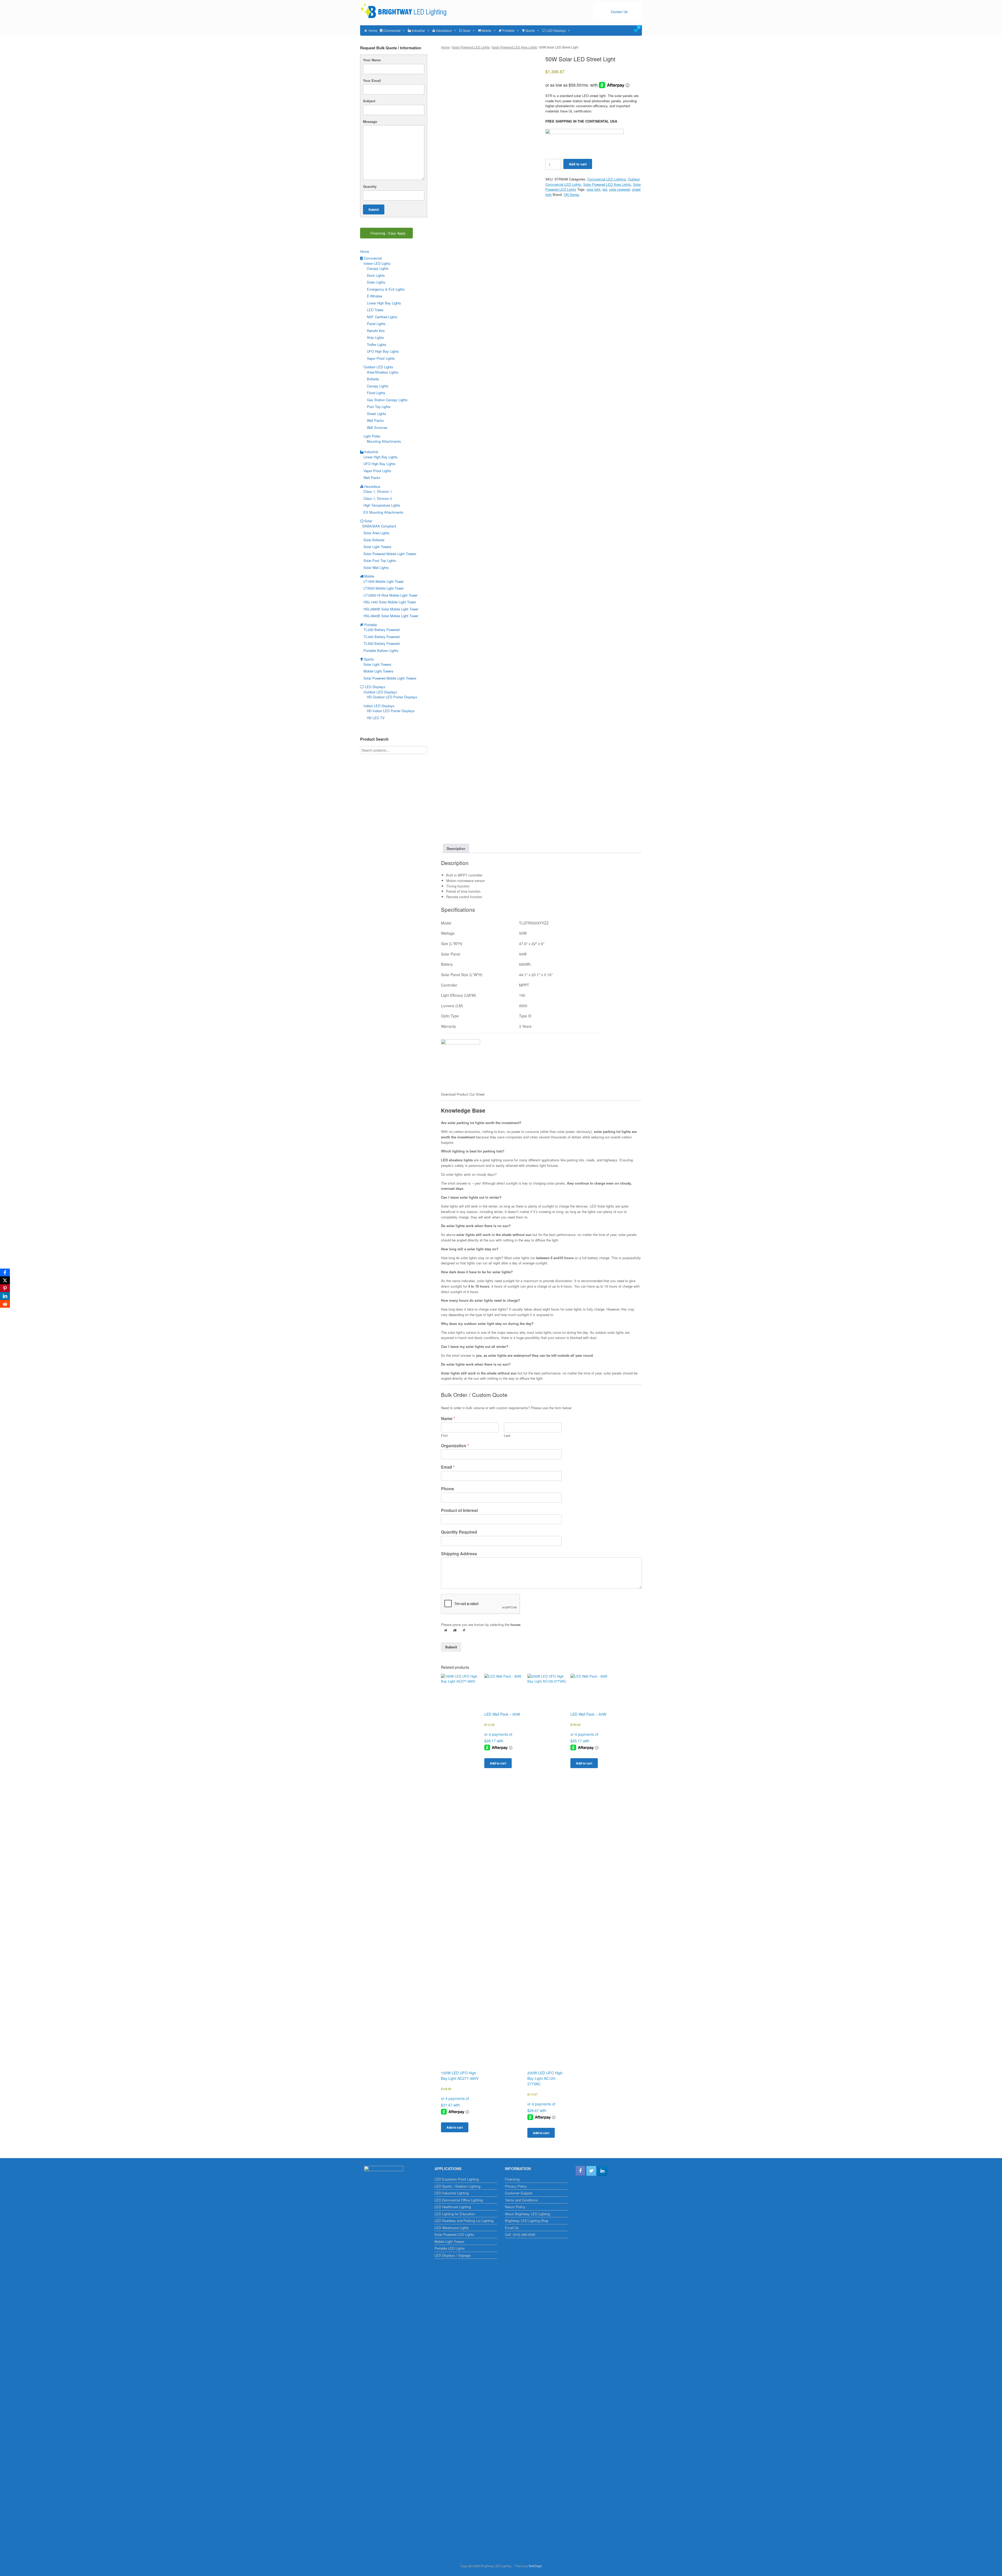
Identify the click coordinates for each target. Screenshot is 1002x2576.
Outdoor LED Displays (380, 692)
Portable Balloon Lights (381, 650)
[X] (5, 1280)
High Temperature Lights (382, 505)
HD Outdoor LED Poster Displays (392, 697)
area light (594, 189)
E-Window (374, 296)
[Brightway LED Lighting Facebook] (580, 2171)
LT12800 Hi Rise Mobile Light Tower (390, 595)
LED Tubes (375, 310)
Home (373, 30)
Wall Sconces (377, 427)
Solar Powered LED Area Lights (514, 47)
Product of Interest (459, 1511)
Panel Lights (376, 324)
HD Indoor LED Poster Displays (391, 711)
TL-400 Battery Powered (381, 637)
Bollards (373, 379)
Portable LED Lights (450, 2248)
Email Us (512, 2228)
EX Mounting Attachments (383, 512)
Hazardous (444, 30)
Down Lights (376, 282)
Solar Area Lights (377, 533)
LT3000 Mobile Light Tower (384, 588)
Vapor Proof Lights (381, 358)
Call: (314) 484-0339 (520, 2234)
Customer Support (519, 2193)
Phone (448, 1489)
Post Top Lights (379, 407)
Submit (451, 1647)
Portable (509, 30)
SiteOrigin (535, 2566)
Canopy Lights (378, 268)
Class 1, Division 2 (378, 498)
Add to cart (578, 164)
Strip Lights (375, 337)
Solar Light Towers (377, 547)
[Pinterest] (5, 1288)
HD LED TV (376, 718)
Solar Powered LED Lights (471, 47)
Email (448, 1467)
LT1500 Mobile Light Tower (384, 581)
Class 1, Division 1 (378, 491)
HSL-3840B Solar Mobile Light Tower (391, 616)
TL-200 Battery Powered (381, 630)
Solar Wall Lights (376, 568)
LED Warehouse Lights (452, 2228)
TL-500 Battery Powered (381, 643)
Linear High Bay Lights (384, 303)
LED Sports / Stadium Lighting (457, 2186)
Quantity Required (459, 1532)
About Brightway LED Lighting (527, 2214)
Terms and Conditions (521, 2200)
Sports (530, 30)
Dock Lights (376, 275)
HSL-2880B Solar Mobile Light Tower (391, 609)
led (605, 189)
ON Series (571, 194)
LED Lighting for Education (455, 2214)
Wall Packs (375, 420)
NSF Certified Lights (382, 317)
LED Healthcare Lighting (453, 2207)
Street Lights (377, 414)
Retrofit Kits (376, 331)
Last (507, 1436)
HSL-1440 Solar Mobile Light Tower (390, 602)
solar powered (619, 189)
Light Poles (372, 436)
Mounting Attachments (384, 441)
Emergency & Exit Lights (386, 289)
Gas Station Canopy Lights (387, 400)
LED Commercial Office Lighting (459, 2200)
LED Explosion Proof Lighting (457, 2179)
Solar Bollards (374, 540)
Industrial (418, 30)
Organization (455, 1446)
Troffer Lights (377, 344)
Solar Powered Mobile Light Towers (390, 554)
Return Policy (515, 2207)
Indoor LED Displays (379, 706)
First (444, 1436)
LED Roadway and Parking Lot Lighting (464, 2221)
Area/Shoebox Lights (383, 372)
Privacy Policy (516, 2186)
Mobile (487, 30)
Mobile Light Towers (378, 671)
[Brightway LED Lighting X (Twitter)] (591, 2171)
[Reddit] (5, 1304)
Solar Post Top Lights (380, 560)
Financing (512, 2179)
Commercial (392, 30)
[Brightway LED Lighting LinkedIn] (602, 2171)
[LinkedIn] (5, 1296)
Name (448, 1419)
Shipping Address (459, 1554)
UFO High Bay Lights (383, 351)
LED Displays (556, 30)
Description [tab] (456, 848)
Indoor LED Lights (377, 263)
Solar (467, 30)
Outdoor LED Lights (378, 367)
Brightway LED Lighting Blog (526, 2221)
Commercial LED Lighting (607, 179)
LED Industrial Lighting (452, 2193)
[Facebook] (5, 1272)
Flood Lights (376, 393)
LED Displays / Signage (452, 2255)
